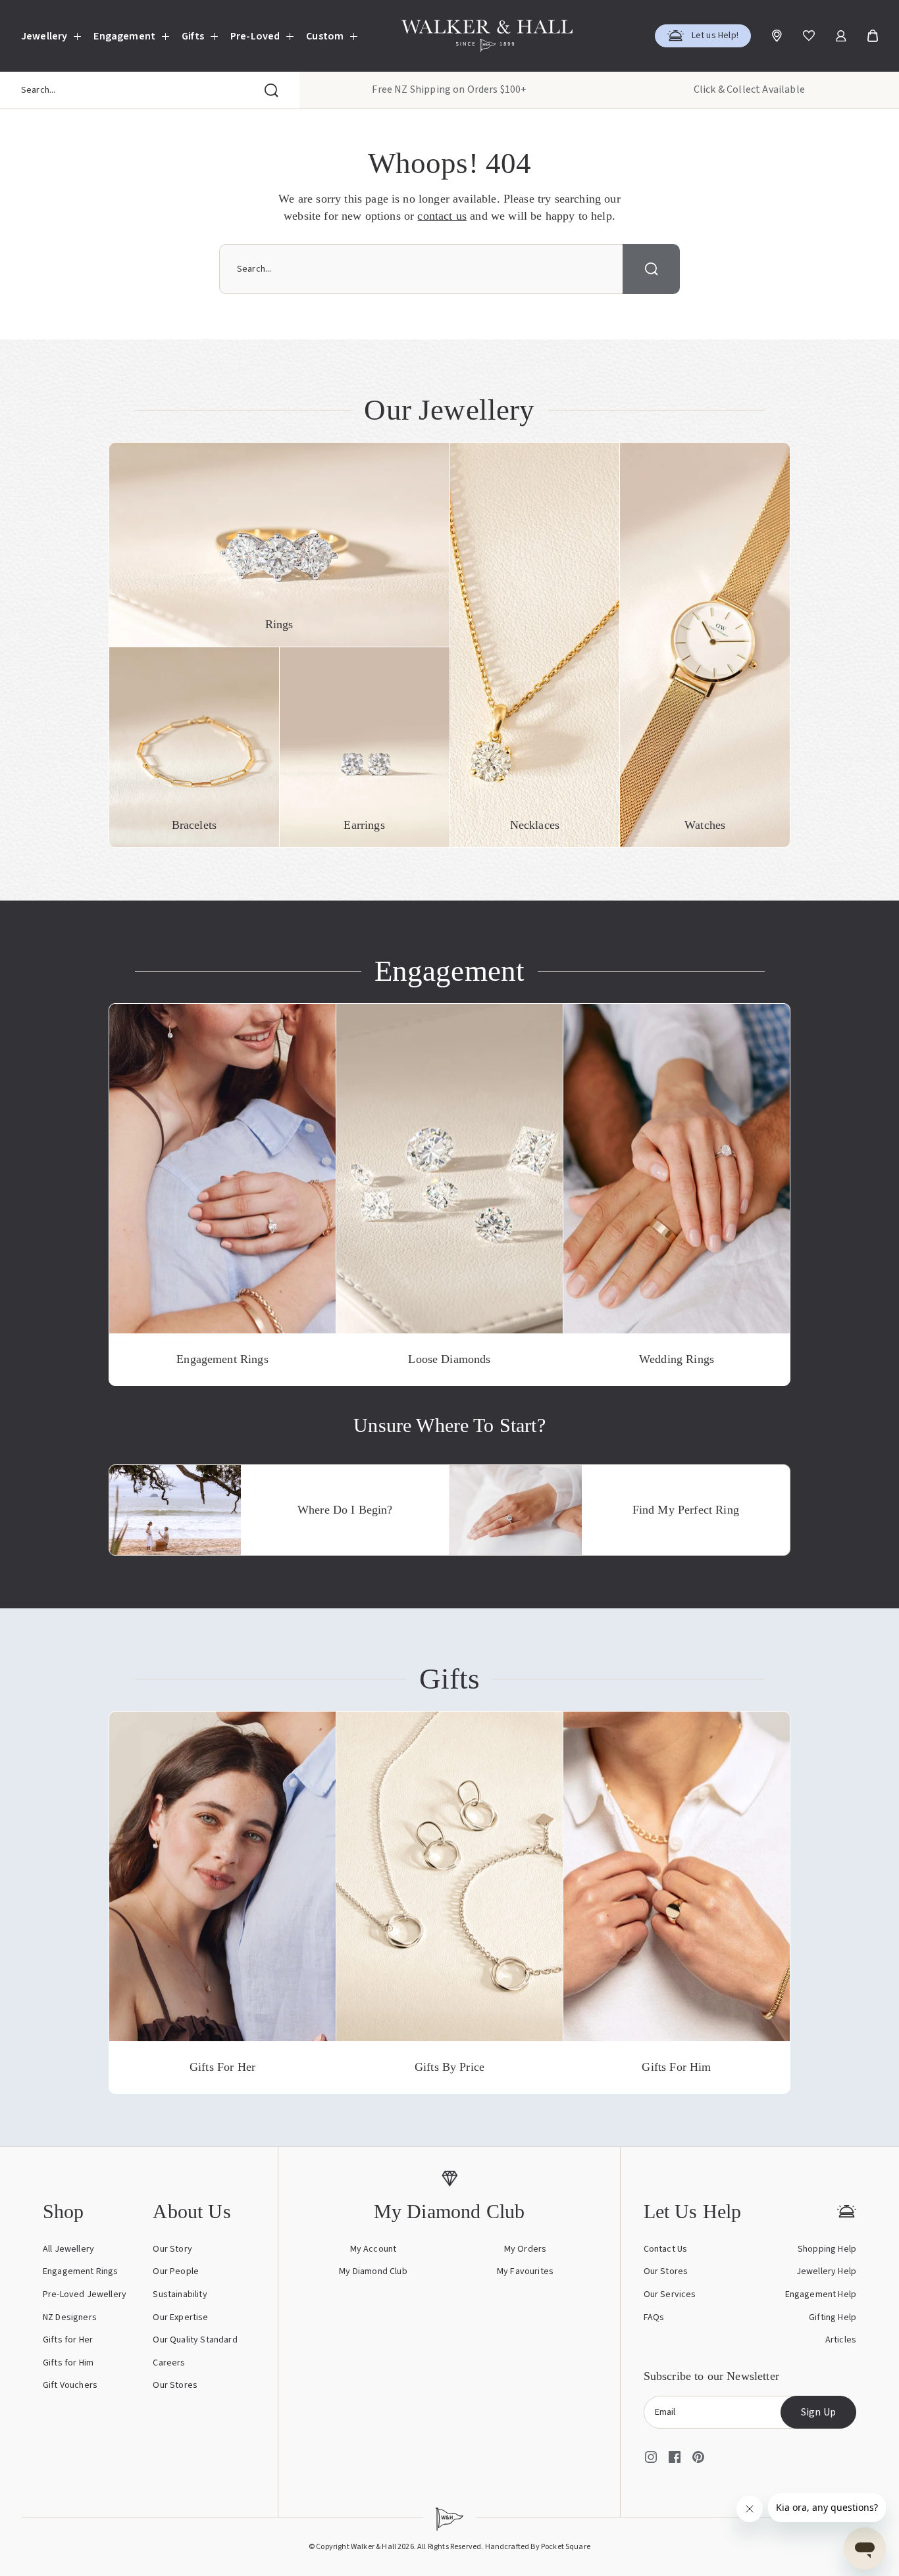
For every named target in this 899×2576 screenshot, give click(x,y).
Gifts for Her (68, 2340)
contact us (442, 216)
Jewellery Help (826, 2271)
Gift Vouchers (70, 2385)
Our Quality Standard (195, 2340)
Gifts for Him (68, 2363)
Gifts (193, 36)
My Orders (525, 2249)
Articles (841, 2340)
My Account (373, 2249)
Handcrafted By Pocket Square (538, 2547)
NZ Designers (70, 2317)
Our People (176, 2271)
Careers (169, 2363)
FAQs (654, 2317)
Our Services (670, 2294)
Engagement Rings (81, 2271)
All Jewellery (68, 2249)
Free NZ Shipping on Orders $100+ (449, 89)
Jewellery (44, 36)
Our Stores (175, 2385)
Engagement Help (821, 2294)
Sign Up (818, 2412)
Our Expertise (180, 2317)
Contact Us (666, 2249)
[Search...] (271, 90)
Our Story (172, 2249)
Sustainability (180, 2294)
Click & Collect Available (749, 89)
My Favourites (525, 2271)
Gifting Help (833, 2317)
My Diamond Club (373, 2271)
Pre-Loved (255, 36)
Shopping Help (827, 2249)
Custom (325, 36)
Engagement (124, 36)
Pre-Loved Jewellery (85, 2294)
